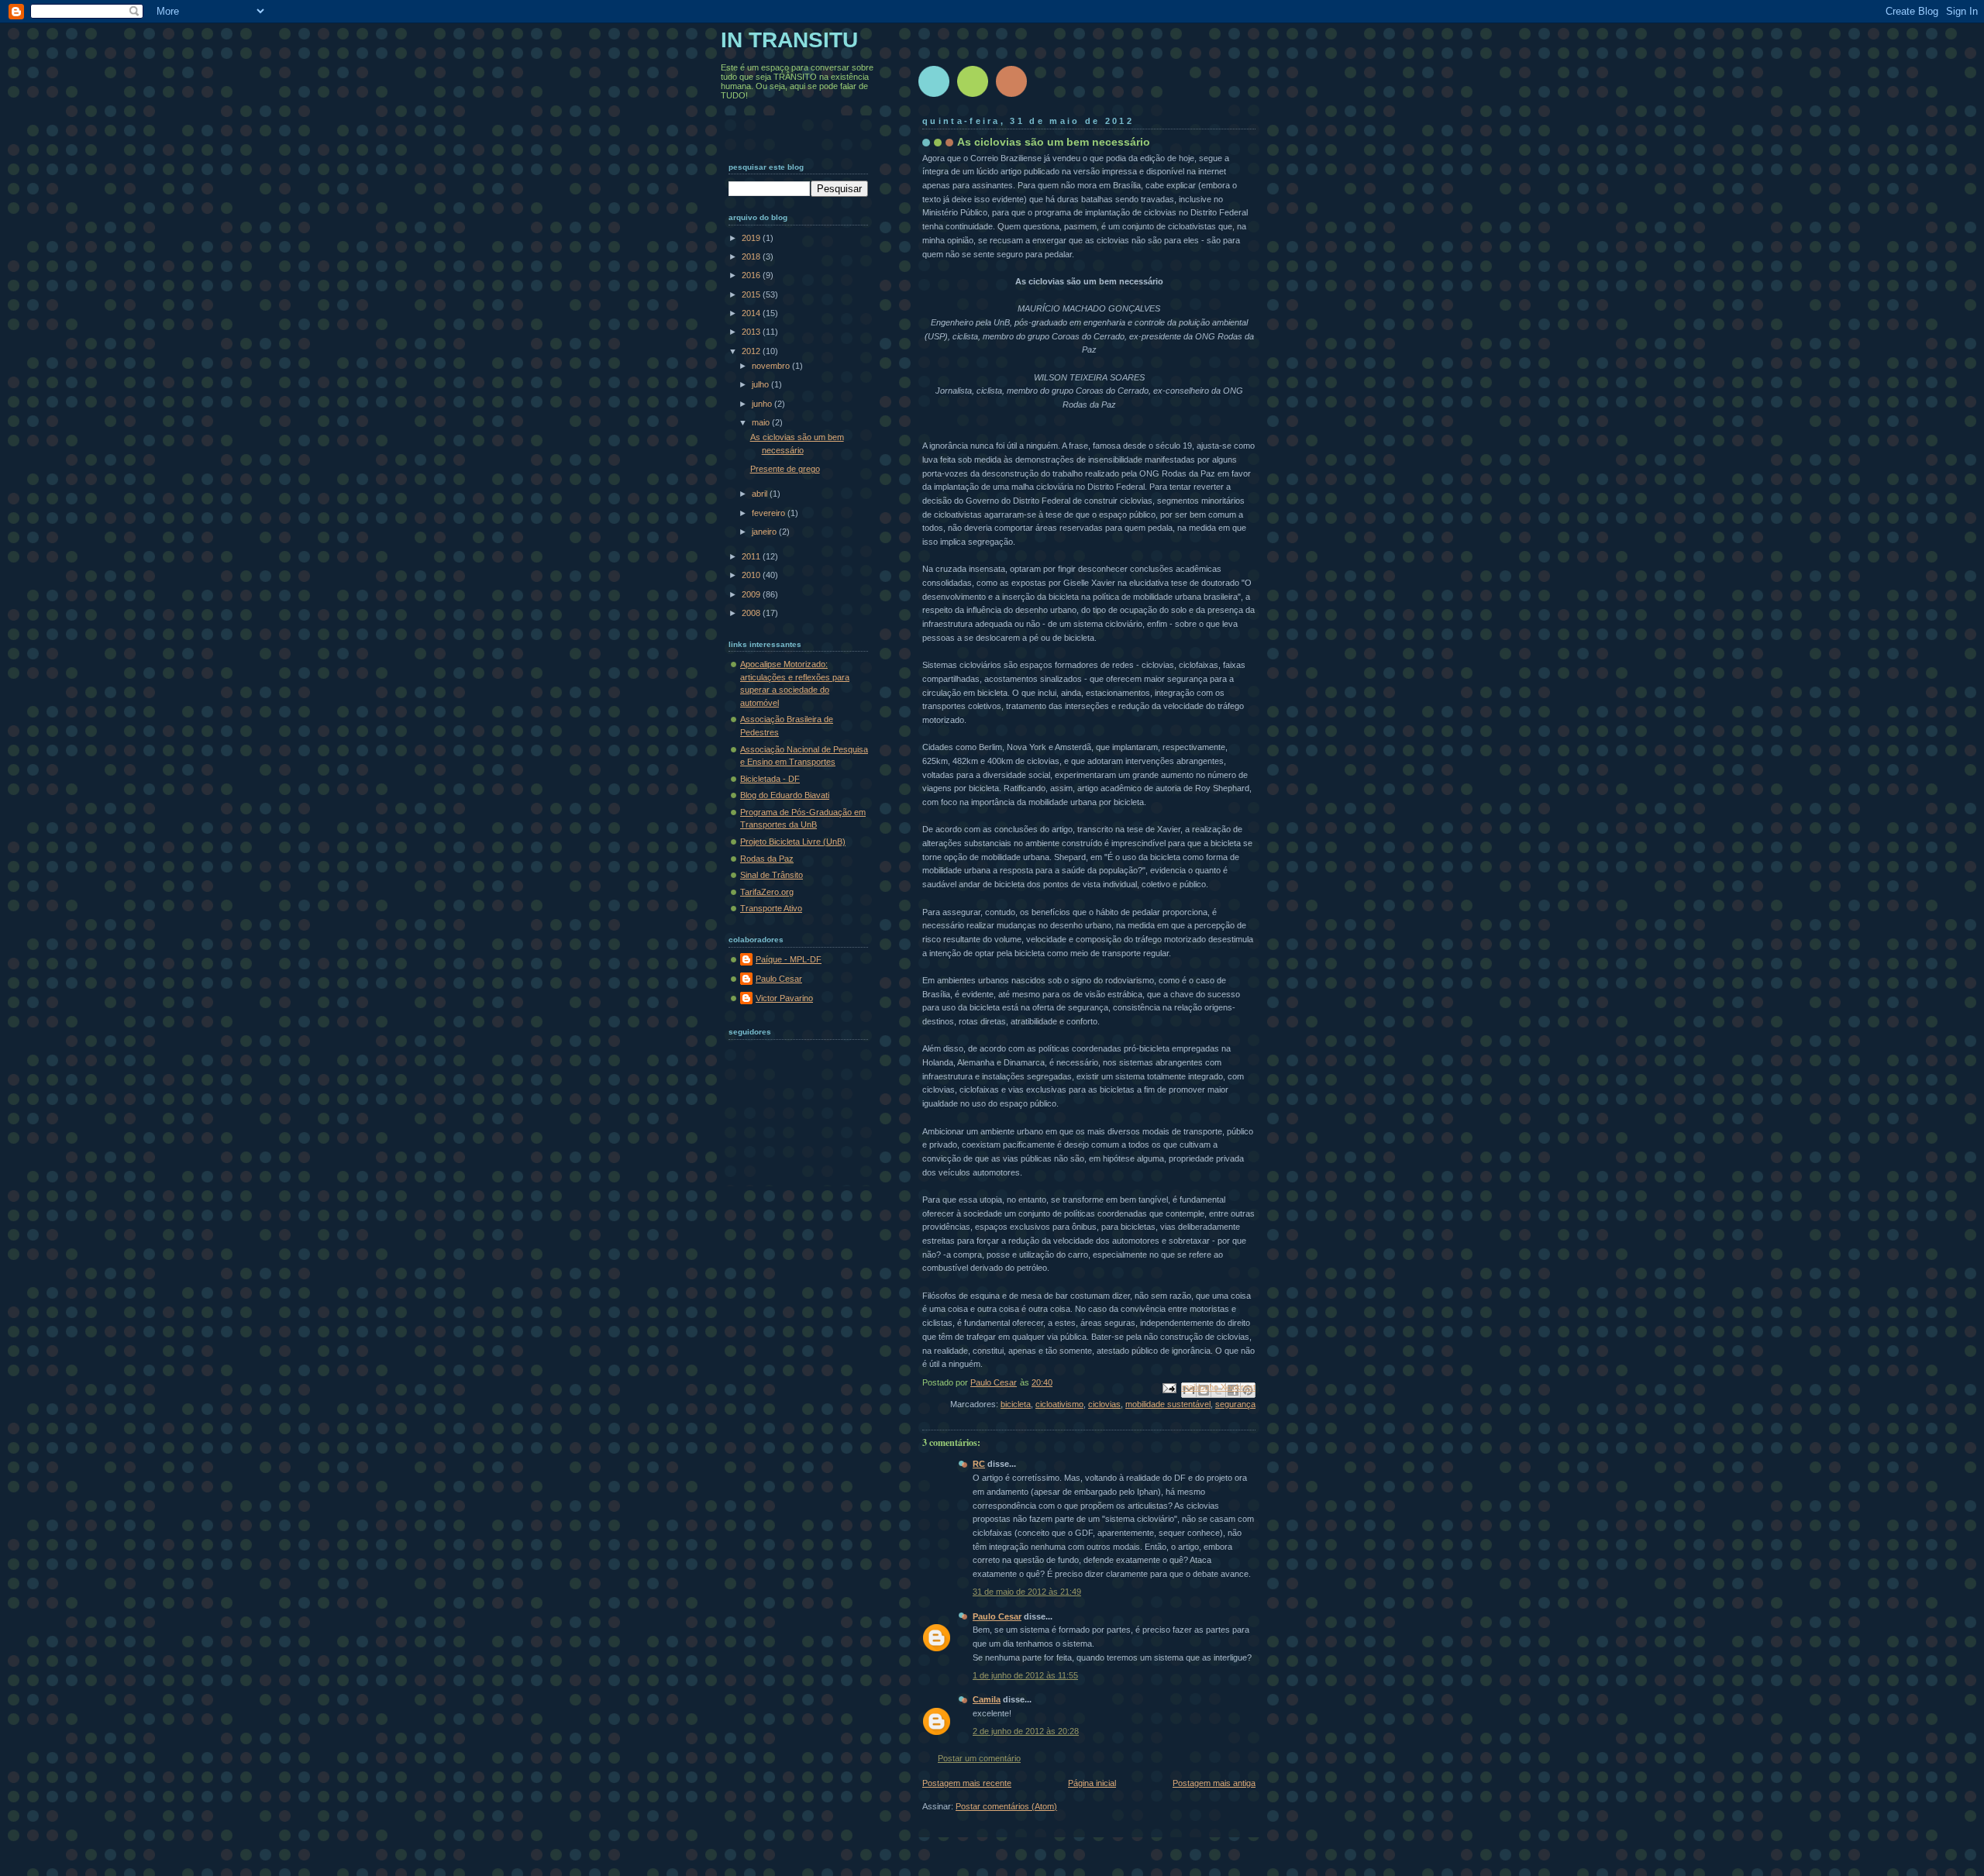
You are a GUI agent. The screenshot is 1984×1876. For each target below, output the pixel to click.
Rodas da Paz (767, 859)
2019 (752, 238)
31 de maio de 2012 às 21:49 (1027, 1592)
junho (763, 404)
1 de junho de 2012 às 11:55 (1025, 1675)
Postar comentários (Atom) (1006, 1806)
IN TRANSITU (789, 40)
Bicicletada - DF (770, 779)
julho (761, 384)
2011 (752, 556)
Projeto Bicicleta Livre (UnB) (793, 842)
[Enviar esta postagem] (1168, 1388)
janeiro (765, 532)
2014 (752, 313)
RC (979, 1464)
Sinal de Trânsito (772, 875)
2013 (752, 332)
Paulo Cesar (997, 1616)
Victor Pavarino (784, 998)
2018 (752, 256)
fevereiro (770, 513)
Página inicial (1092, 1783)
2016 (752, 275)
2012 (752, 351)
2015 (752, 294)
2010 (752, 575)
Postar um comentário (979, 1758)
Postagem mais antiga (1214, 1783)
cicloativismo (1059, 1404)
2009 (752, 594)
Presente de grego (785, 469)
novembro (772, 366)
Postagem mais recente (967, 1783)
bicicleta (1016, 1404)
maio (762, 422)
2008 (752, 613)
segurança (1235, 1404)
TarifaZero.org (767, 892)
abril (761, 494)
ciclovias (1104, 1404)
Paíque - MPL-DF (789, 959)
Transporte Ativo (771, 908)
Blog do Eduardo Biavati (785, 795)
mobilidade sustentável (1168, 1404)
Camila (987, 1699)
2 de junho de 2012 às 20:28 (1026, 1731)
